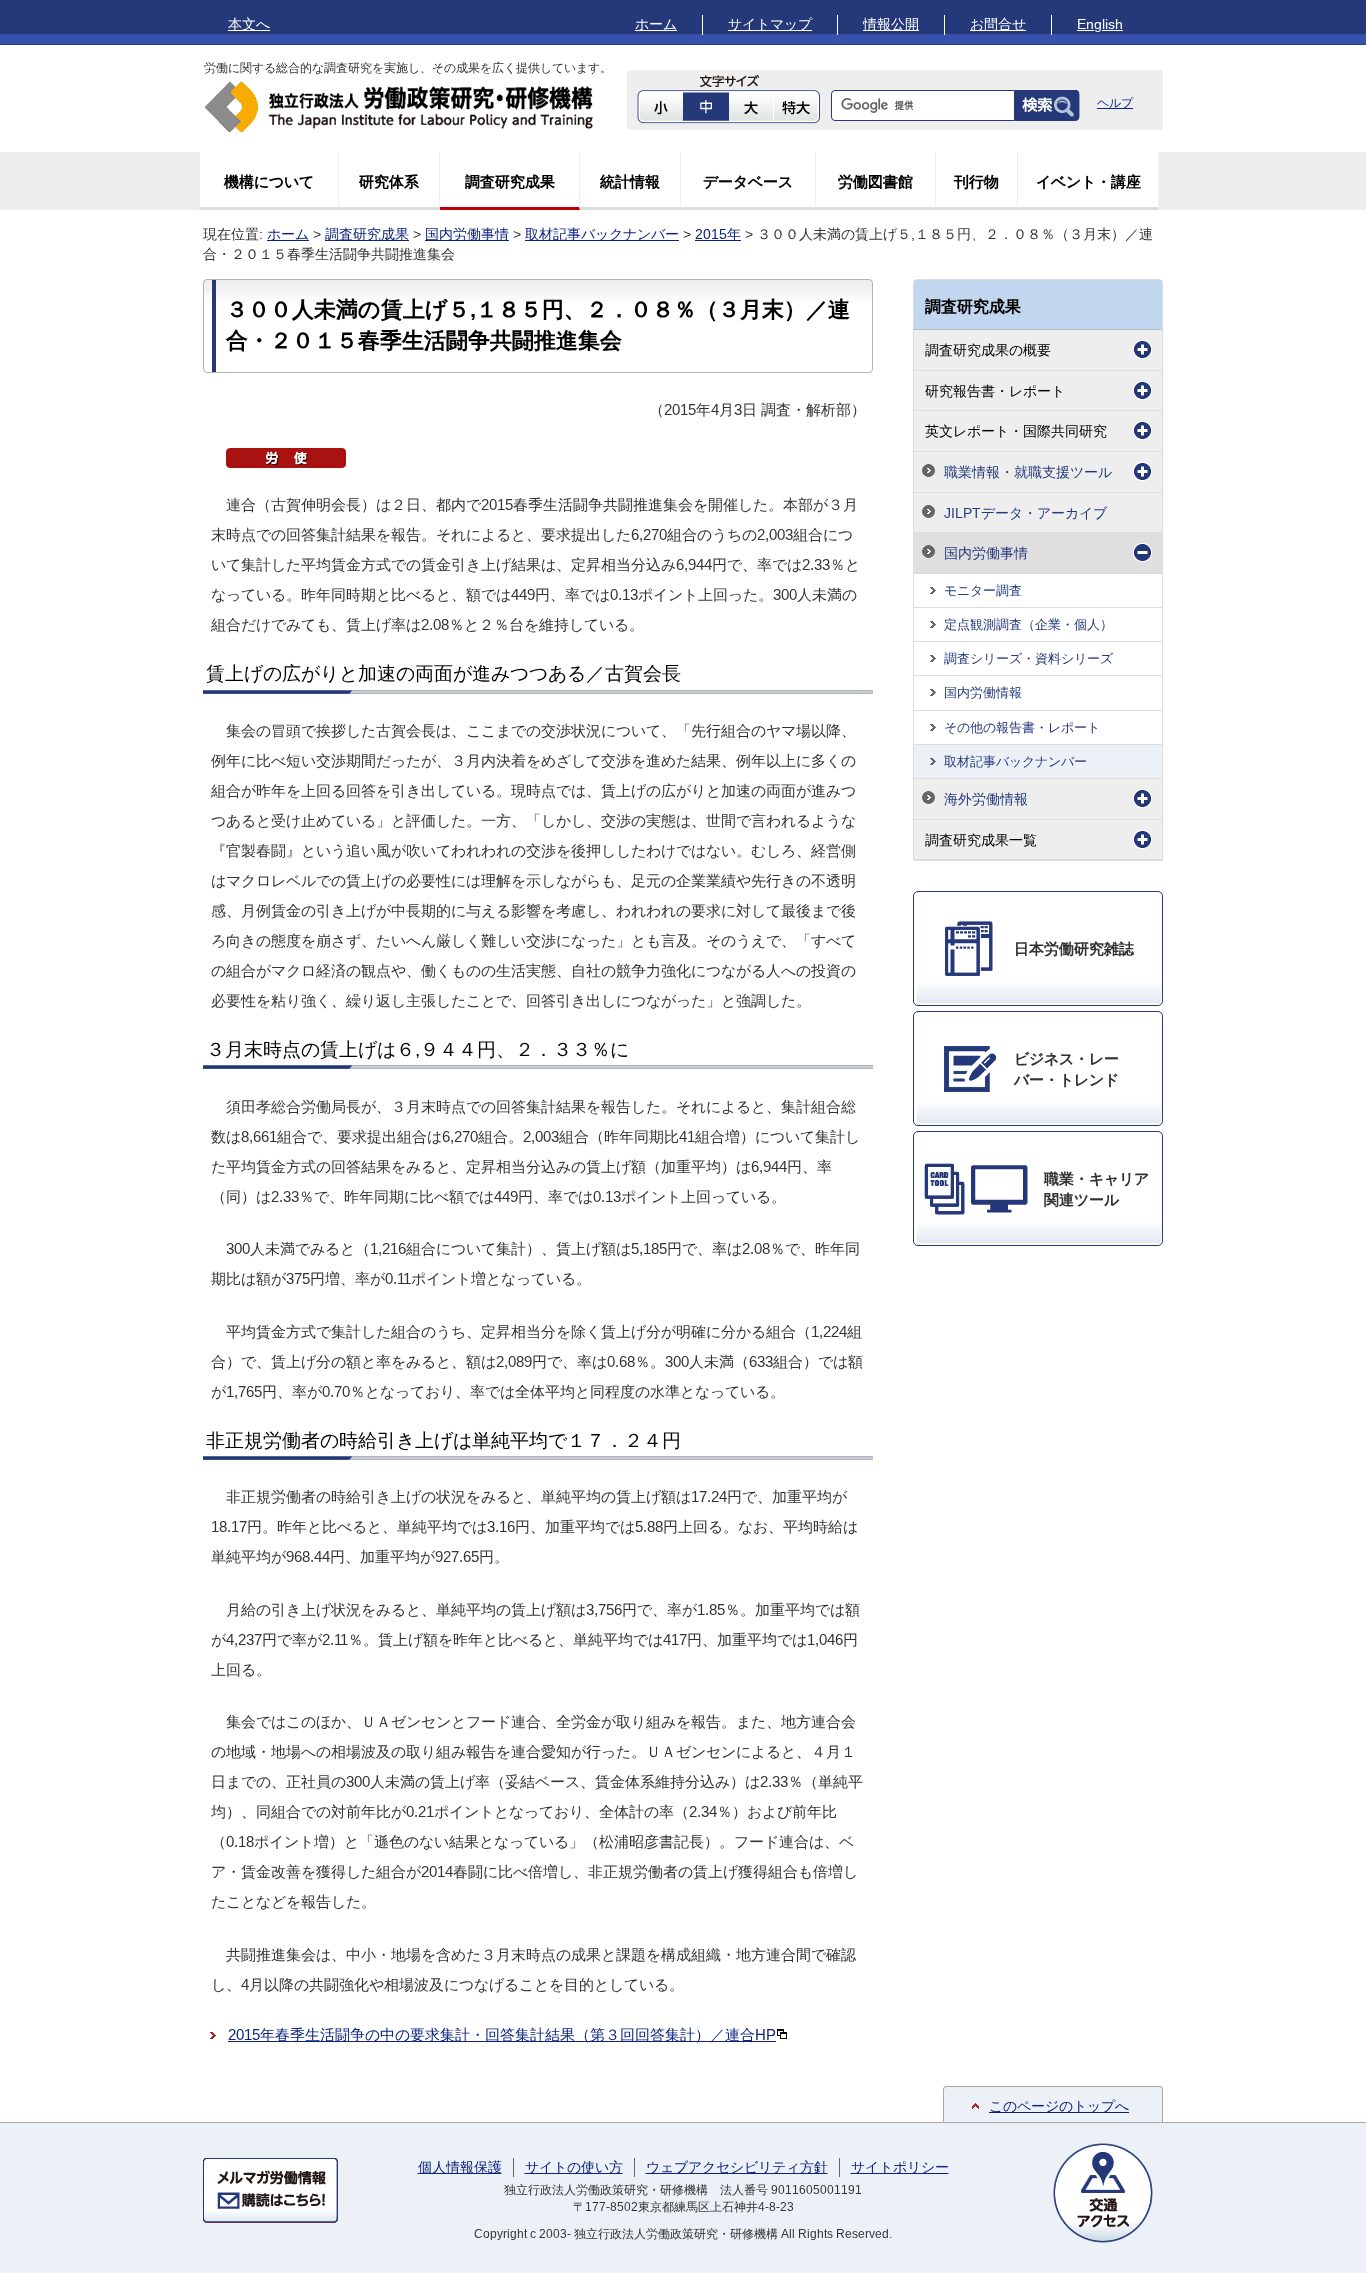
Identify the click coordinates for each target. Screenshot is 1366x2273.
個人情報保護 (460, 2167)
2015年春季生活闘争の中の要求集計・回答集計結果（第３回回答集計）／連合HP (502, 2034)
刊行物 (976, 181)
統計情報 (630, 181)
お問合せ (998, 24)
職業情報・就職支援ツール (1028, 472)
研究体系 (389, 181)
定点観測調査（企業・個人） (1028, 624)
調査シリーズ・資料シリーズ (1028, 658)
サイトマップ (770, 24)
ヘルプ (1115, 103)
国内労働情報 (983, 692)
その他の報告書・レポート (1022, 727)
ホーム (656, 24)
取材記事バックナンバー (602, 234)
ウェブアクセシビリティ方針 (737, 2167)
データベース (748, 181)
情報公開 (891, 24)
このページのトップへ (1059, 2106)
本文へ (249, 24)
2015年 (718, 234)
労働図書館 (875, 181)
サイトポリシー (900, 2167)
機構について (269, 181)
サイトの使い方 (574, 2167)
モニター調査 (983, 590)
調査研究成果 (510, 181)
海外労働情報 (986, 799)
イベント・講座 (1088, 181)
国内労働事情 (467, 234)
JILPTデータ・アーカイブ (1025, 513)
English (1100, 24)
